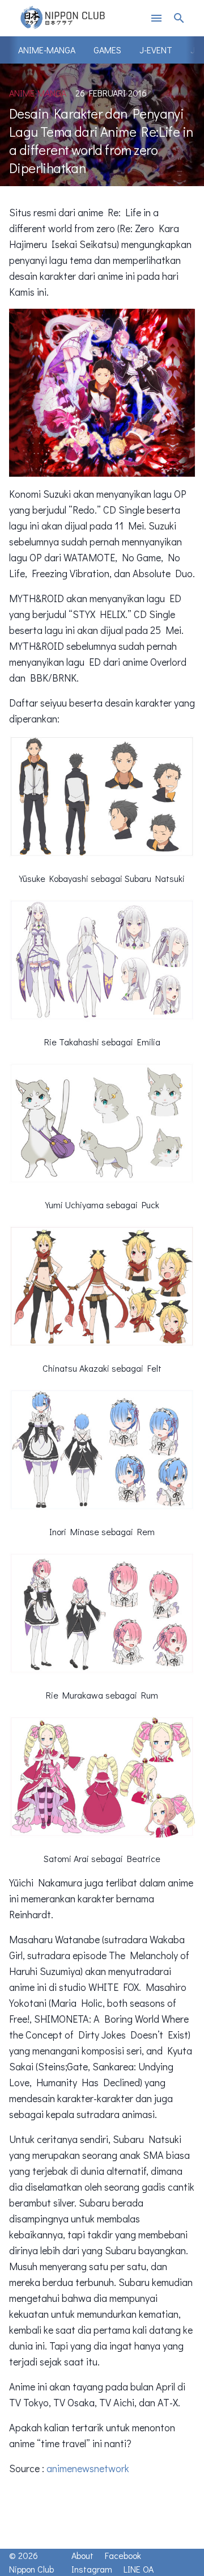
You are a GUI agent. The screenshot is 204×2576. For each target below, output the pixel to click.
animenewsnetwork (88, 2468)
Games (107, 50)
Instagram (92, 2569)
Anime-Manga (47, 50)
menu (156, 18)
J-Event (156, 50)
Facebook (123, 2555)
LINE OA (139, 2569)
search (179, 18)
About (82, 2555)
